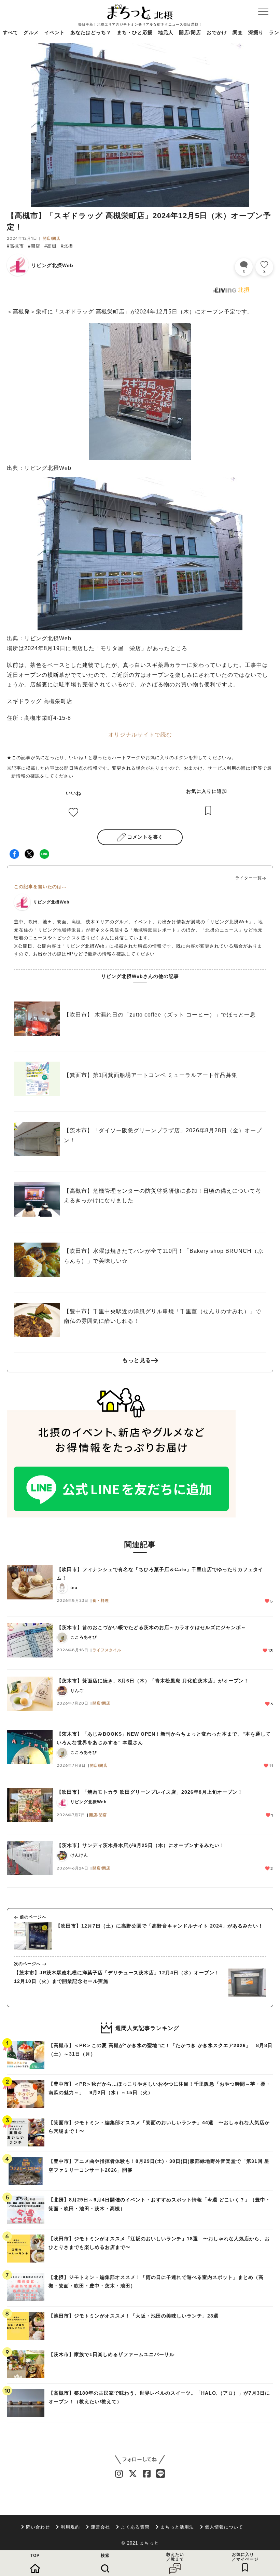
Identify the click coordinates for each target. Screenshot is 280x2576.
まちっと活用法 (177, 2527)
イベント (55, 32)
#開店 (34, 246)
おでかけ (217, 32)
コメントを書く (145, 837)
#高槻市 (15, 246)
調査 (238, 32)
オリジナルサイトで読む (140, 735)
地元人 (166, 32)
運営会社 (100, 2527)
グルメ (31, 32)
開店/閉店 (190, 32)
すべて (10, 32)
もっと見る (137, 1360)
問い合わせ (38, 2527)
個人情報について (224, 2527)
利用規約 (70, 2527)
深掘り (256, 32)
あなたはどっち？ (91, 32)
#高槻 (51, 246)
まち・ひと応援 (135, 32)
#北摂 (67, 246)
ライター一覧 (249, 878)
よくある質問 (135, 2527)
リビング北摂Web (52, 265)
